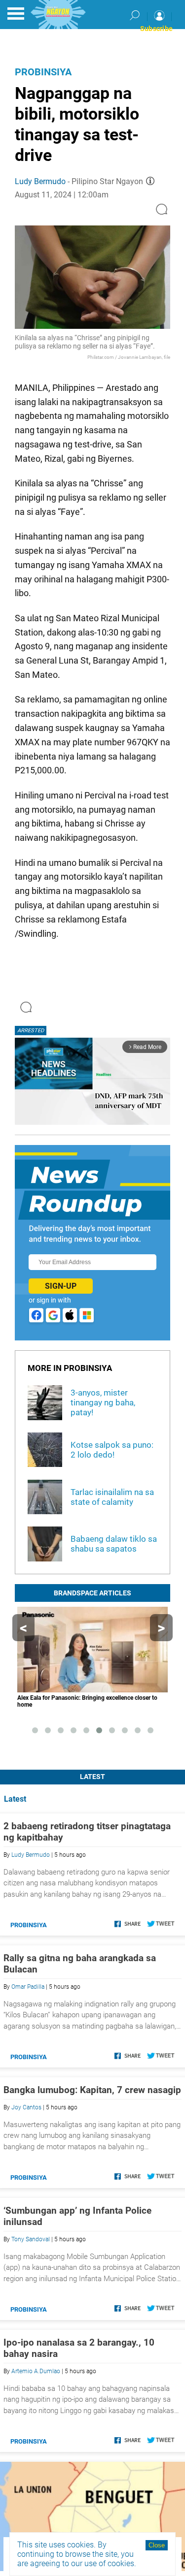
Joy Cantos (26, 2107)
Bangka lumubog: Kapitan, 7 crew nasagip (92, 2090)
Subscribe (156, 29)
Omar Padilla (28, 1987)
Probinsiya (43, 72)
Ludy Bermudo (40, 181)
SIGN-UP (61, 1286)
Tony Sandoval (31, 2239)
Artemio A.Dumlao (36, 2371)
